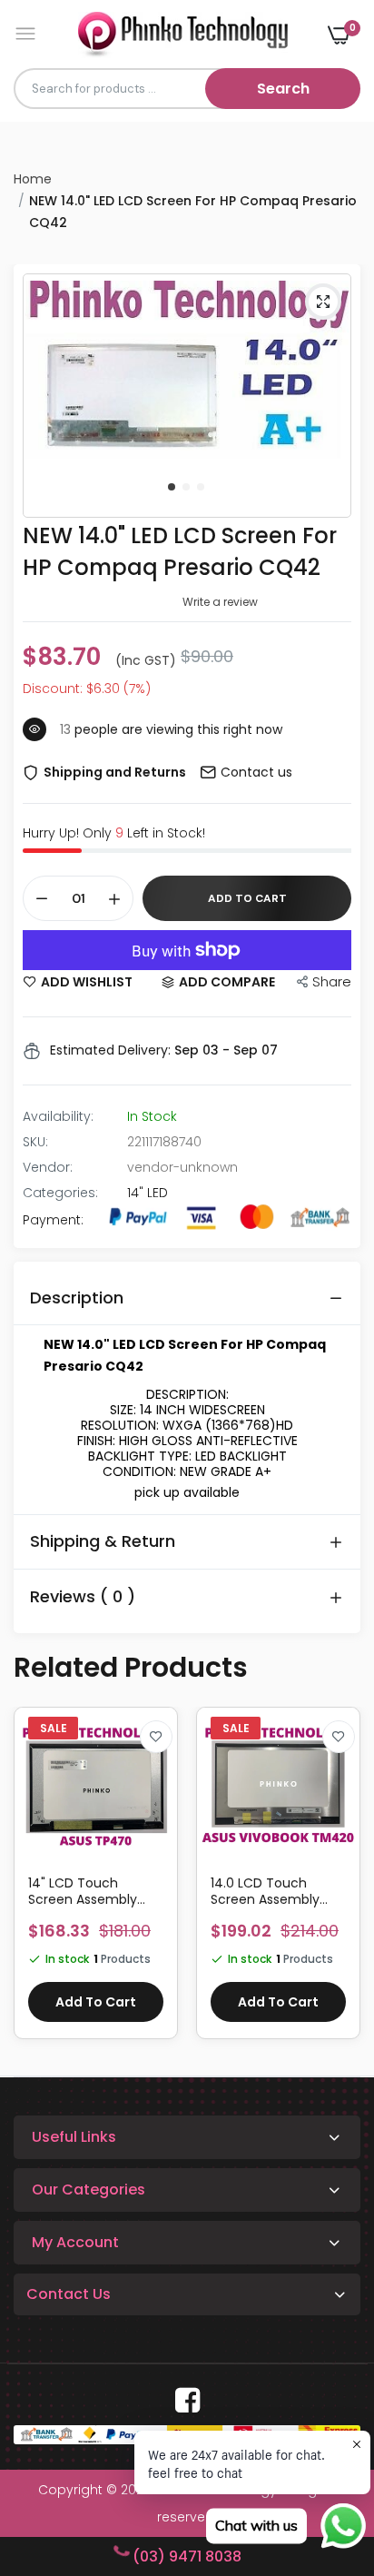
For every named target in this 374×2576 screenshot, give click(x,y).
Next (338, 1882)
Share (332, 981)
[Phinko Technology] (183, 34)
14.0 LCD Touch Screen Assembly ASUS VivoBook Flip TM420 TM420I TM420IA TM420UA (270, 1891)
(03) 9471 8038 (187, 2556)
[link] (156, 1737)
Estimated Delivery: (110, 1050)
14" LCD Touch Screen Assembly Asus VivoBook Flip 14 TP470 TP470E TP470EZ (93, 1891)
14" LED (148, 1193)
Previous (36, 1882)
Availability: (58, 1116)
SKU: (35, 1142)
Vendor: (48, 1167)
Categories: (60, 1193)
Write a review (220, 602)
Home (33, 179)
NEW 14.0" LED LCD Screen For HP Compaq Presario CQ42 (180, 551)
